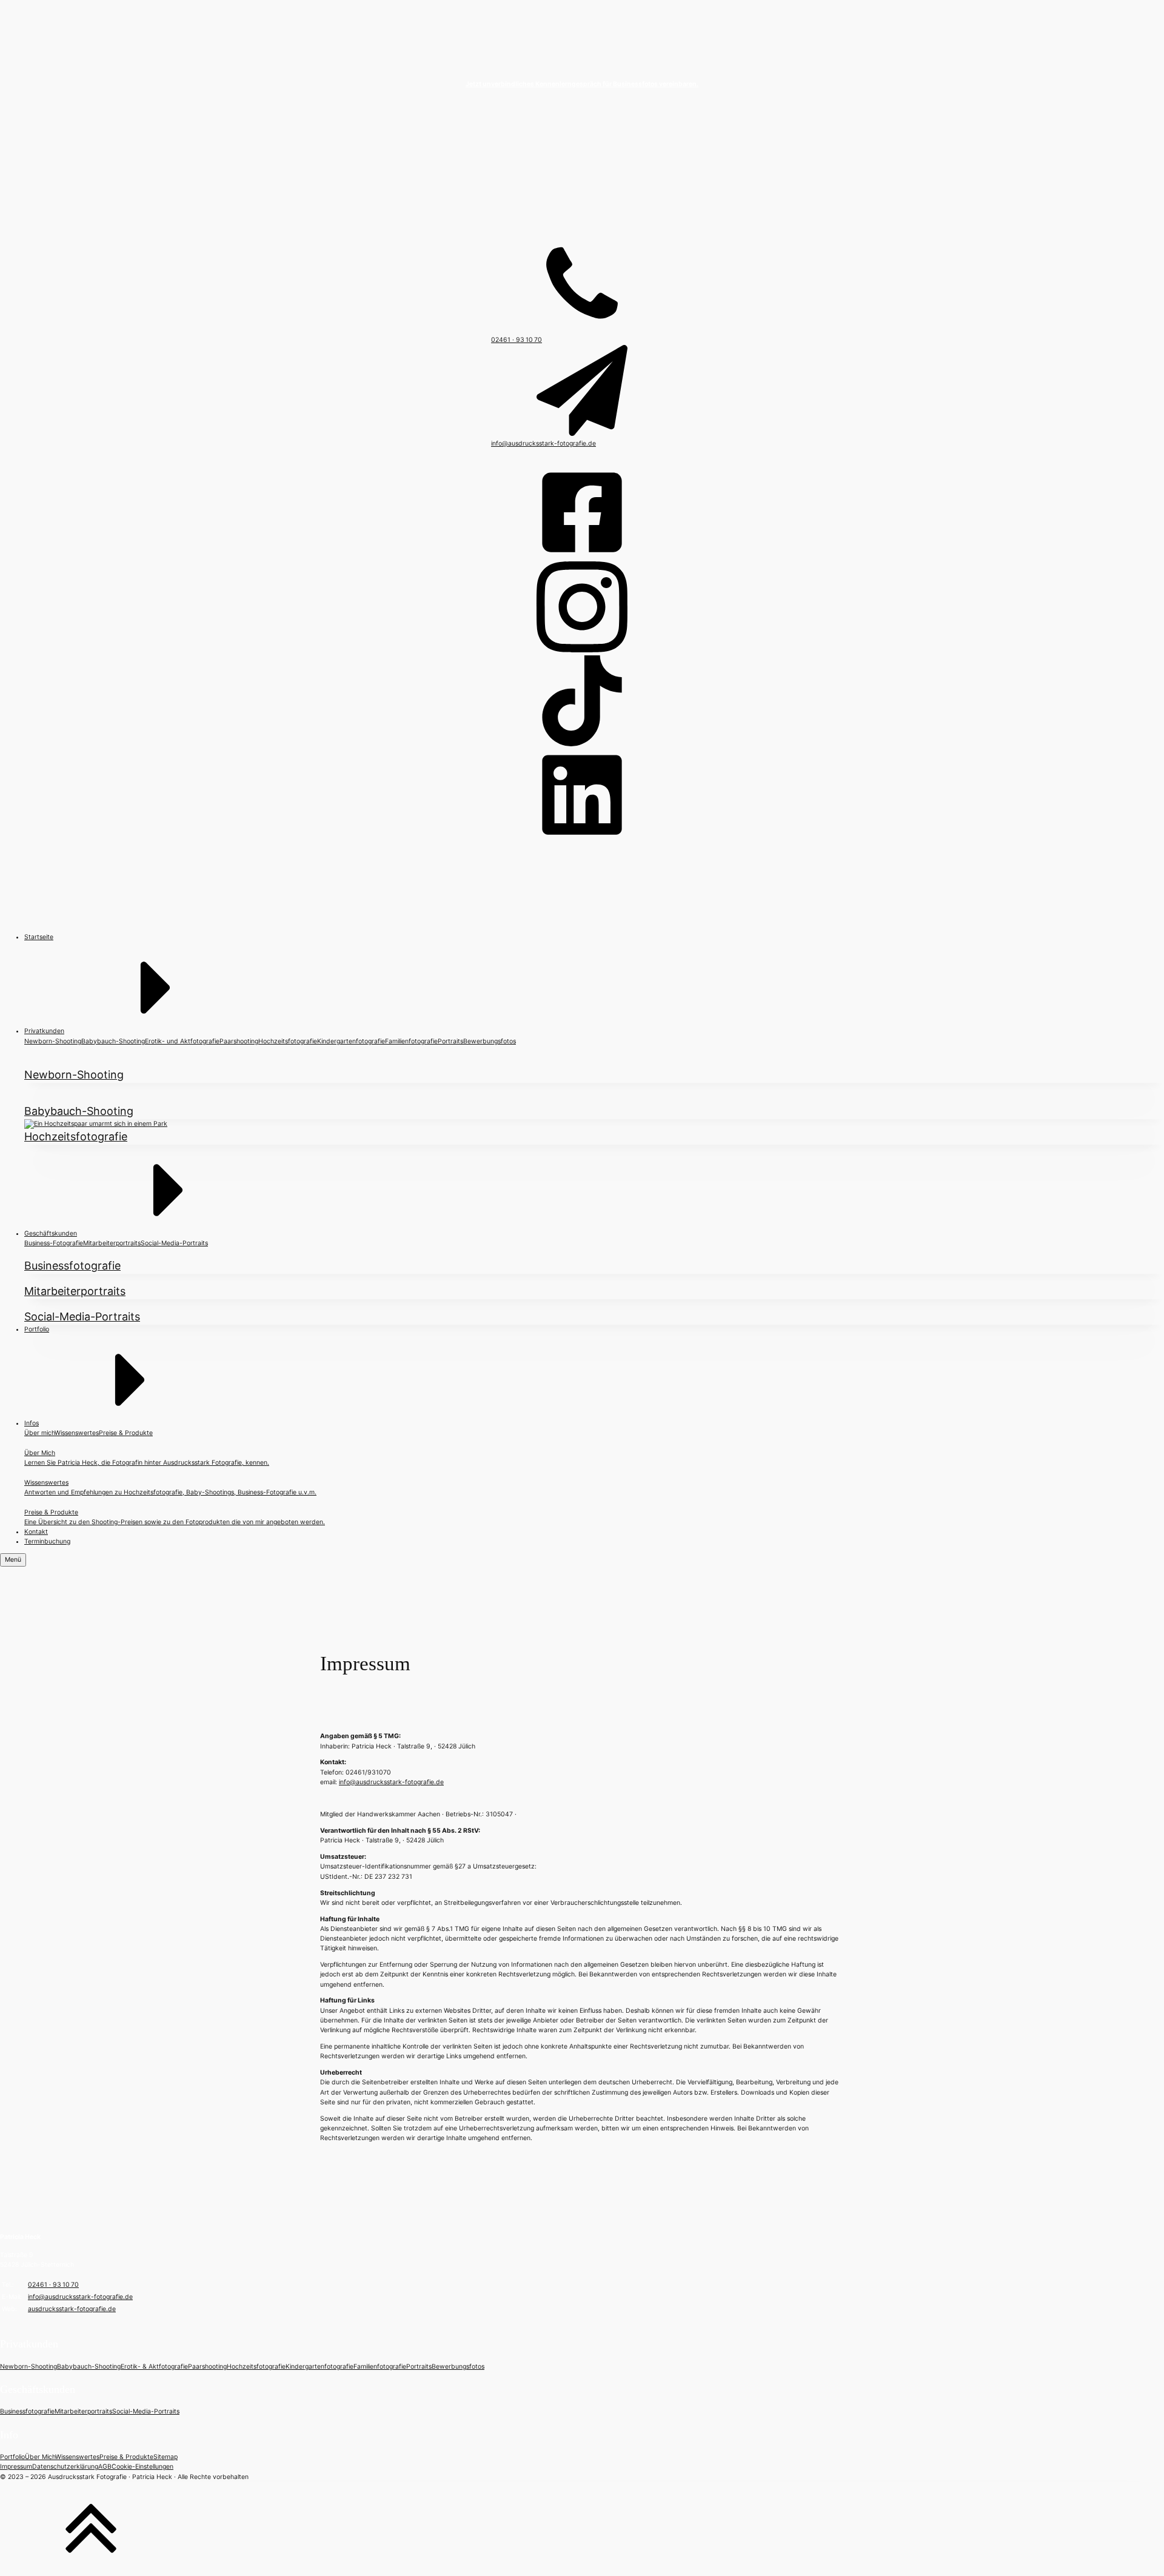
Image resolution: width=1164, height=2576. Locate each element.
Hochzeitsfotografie (288, 1041)
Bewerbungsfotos (490, 1041)
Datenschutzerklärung (65, 2467)
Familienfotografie (411, 1041)
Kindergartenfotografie (351, 1041)
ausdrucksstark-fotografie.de (72, 2309)
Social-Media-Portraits (174, 1243)
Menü (13, 1560)
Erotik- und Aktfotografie (182, 1041)
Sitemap (166, 2457)
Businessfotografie (27, 2411)
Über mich (39, 1433)
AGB (105, 2467)
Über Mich (40, 2457)
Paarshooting (239, 1041)
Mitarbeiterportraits (112, 1243)
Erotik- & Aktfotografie (154, 2367)
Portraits (450, 1041)
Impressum (16, 2467)
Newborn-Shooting (53, 1041)
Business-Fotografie (54, 1243)
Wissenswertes (77, 1433)
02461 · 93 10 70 (53, 2285)
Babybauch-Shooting (113, 1041)
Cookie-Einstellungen (142, 2467)
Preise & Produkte (126, 1433)
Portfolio (12, 2457)
